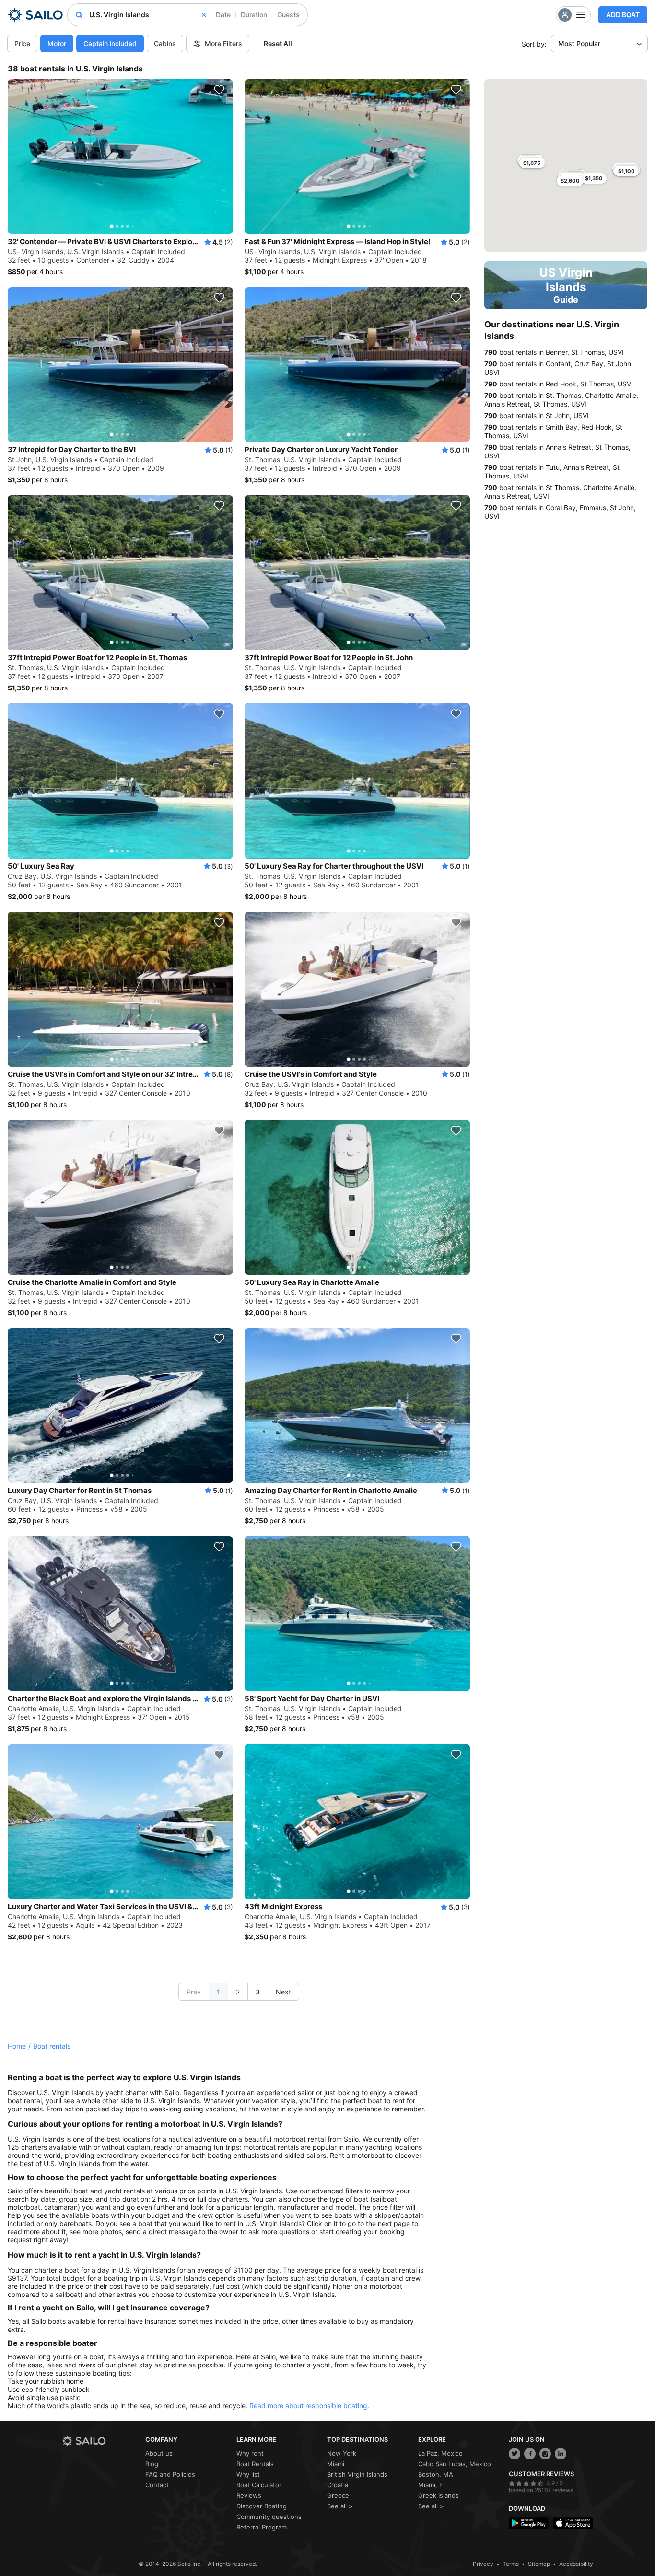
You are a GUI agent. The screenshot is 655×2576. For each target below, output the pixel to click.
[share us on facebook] (530, 2454)
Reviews (249, 2495)
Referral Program (262, 2527)
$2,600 (570, 181)
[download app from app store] (573, 2523)
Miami (336, 2464)
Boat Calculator (259, 2485)
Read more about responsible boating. (309, 2406)
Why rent (250, 2453)
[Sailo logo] (100, 2441)
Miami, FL (432, 2485)
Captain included (110, 43)
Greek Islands (439, 2495)
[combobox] (147, 15)
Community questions (269, 2517)
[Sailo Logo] (35, 15)
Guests (288, 15)
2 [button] (238, 1992)
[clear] (204, 15)
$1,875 (532, 163)
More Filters (223, 43)
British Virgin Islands (357, 2474)
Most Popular (579, 43)
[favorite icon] (219, 90)
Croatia (338, 2485)
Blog (152, 2464)
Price (22, 43)
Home (17, 2046)
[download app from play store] (529, 2523)
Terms (511, 2564)
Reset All (278, 43)
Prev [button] (194, 1992)
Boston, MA (436, 2474)
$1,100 (626, 171)
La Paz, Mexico (440, 2453)
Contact (157, 2485)
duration (254, 15)
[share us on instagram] (545, 2454)
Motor (57, 43)
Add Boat (623, 15)
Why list (248, 2474)
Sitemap (539, 2564)
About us (159, 2453)
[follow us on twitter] (515, 2454)
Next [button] (283, 1992)
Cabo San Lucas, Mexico (455, 2464)
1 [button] (218, 1992)
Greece (338, 2495)
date (223, 15)
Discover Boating (262, 2506)
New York (342, 2453)
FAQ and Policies (170, 2474)
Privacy (483, 2564)
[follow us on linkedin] (561, 2454)
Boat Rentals (255, 2464)
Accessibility (576, 2564)
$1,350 (594, 178)
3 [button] (258, 1992)
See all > (340, 2506)
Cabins (165, 43)
